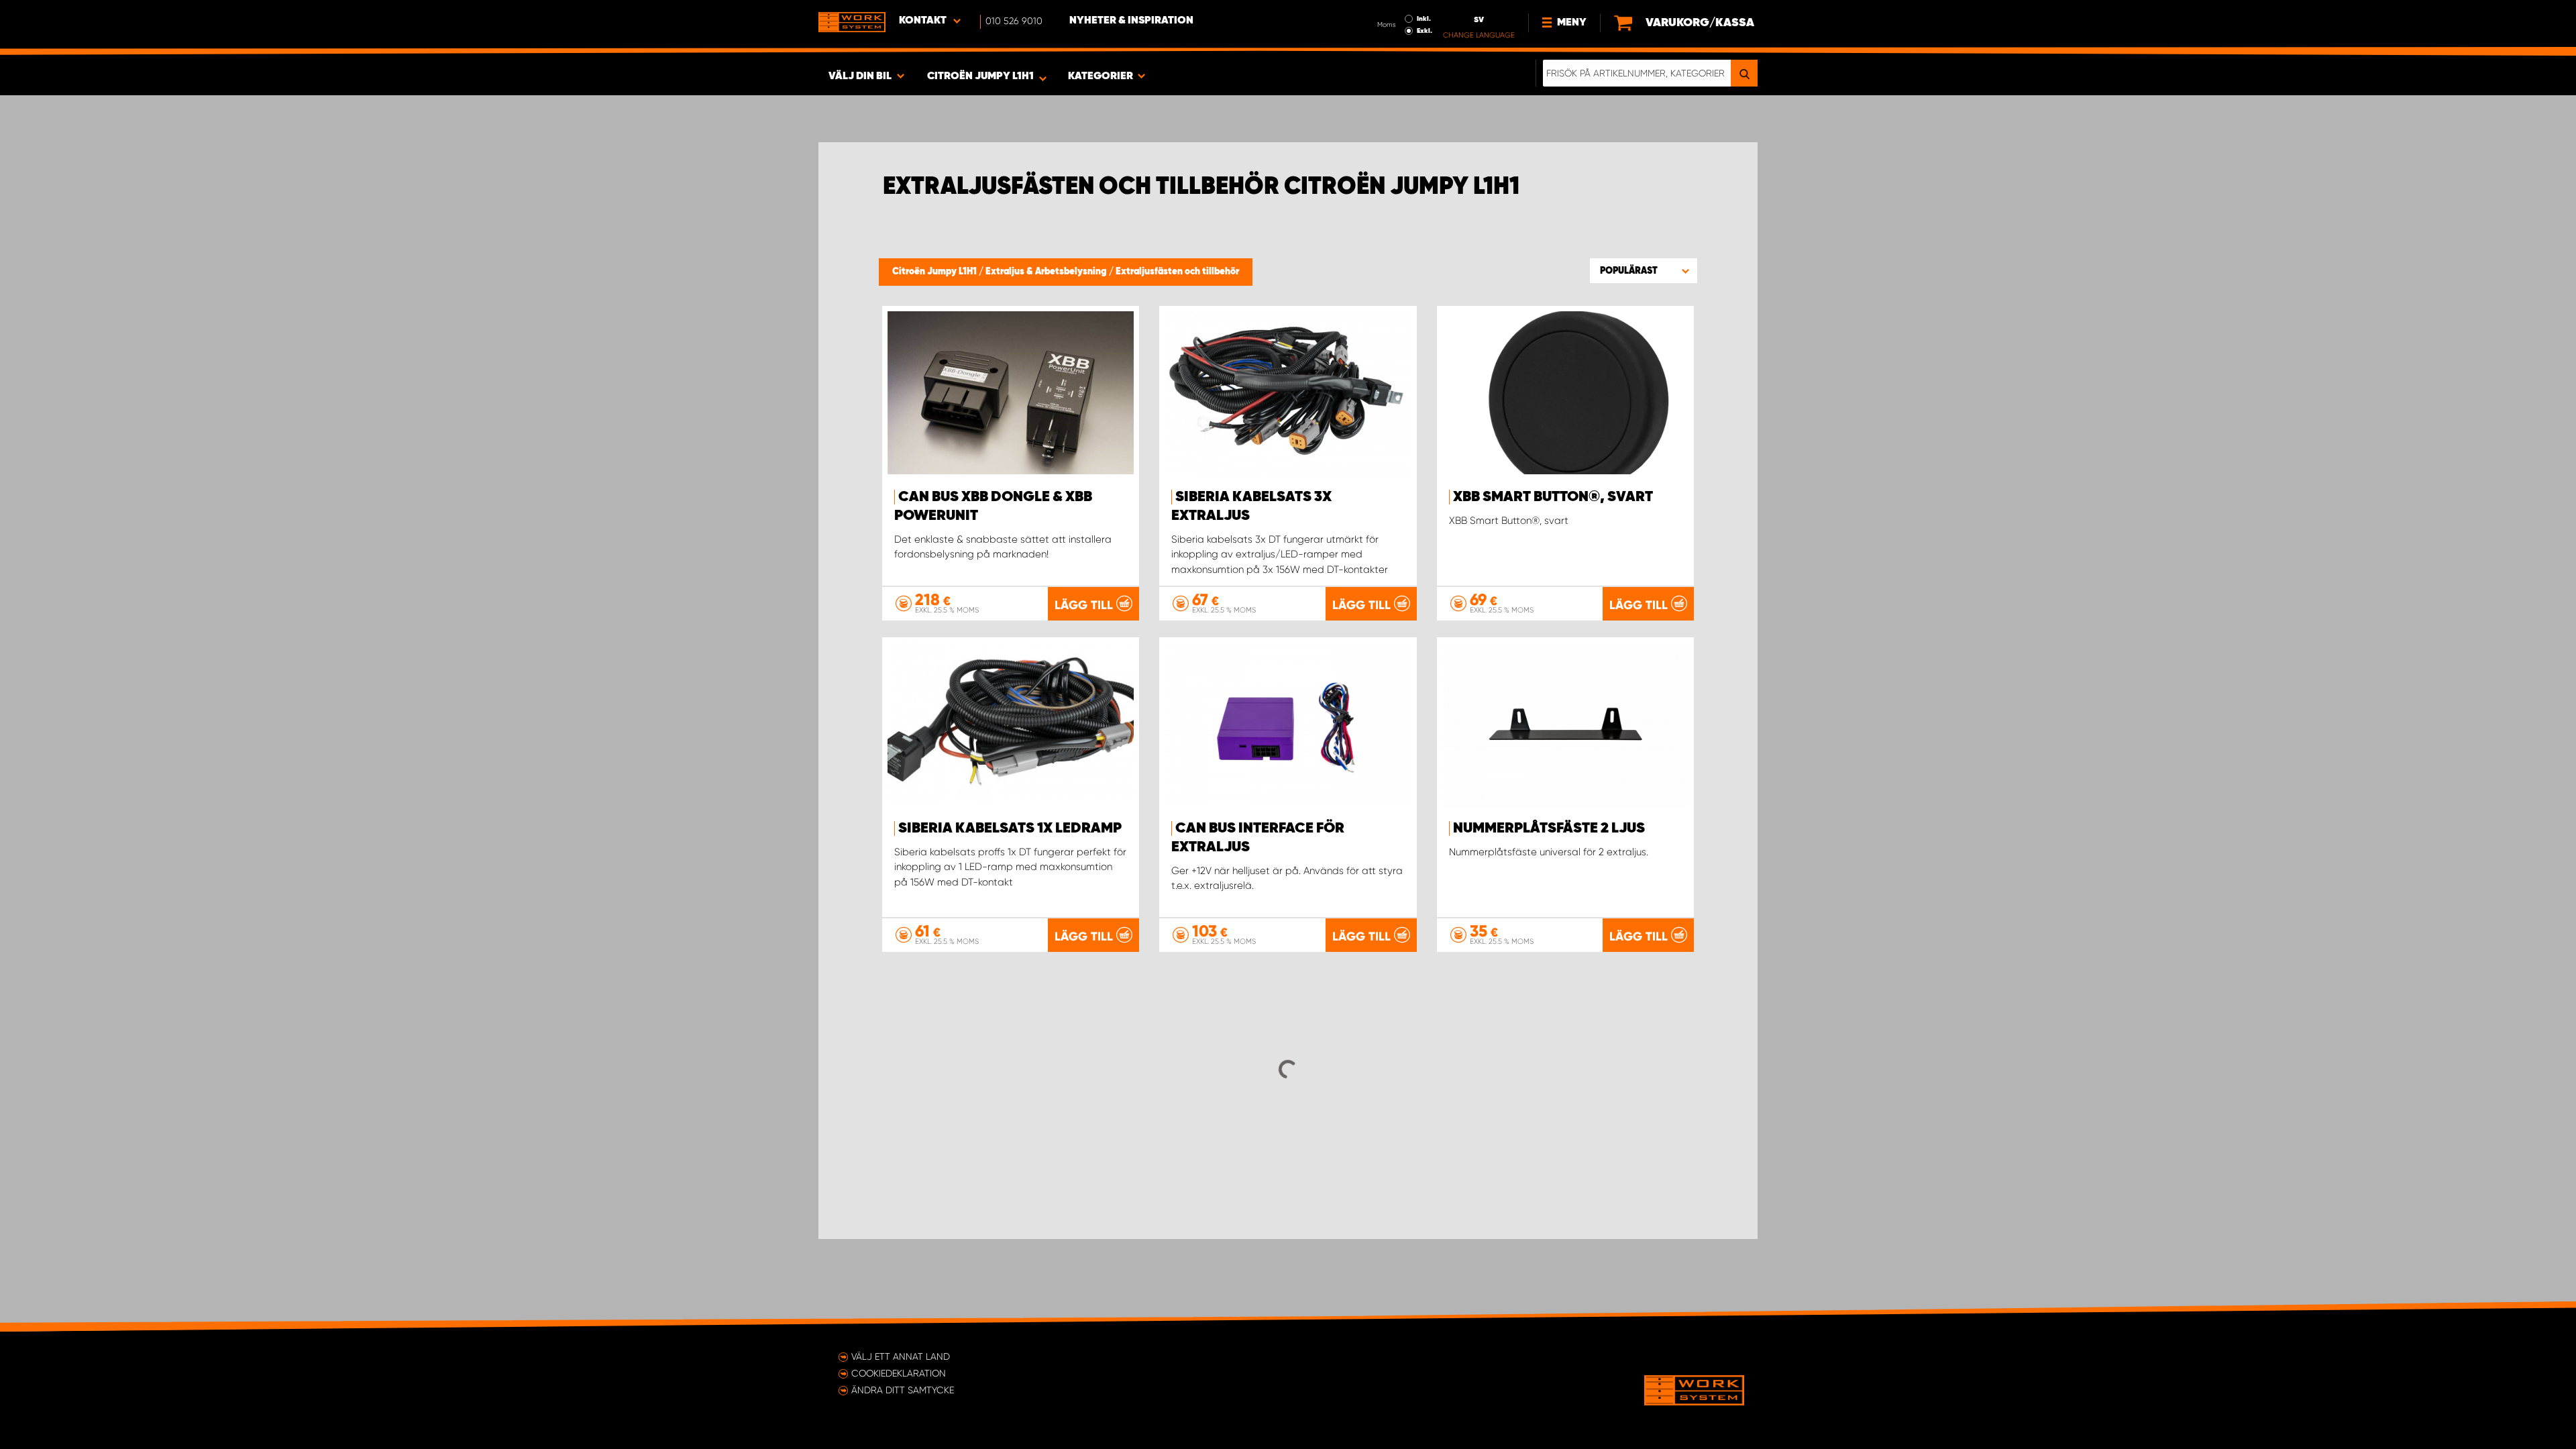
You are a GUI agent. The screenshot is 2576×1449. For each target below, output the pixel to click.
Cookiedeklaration (899, 1373)
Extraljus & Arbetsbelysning (1047, 272)
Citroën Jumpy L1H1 (935, 272)
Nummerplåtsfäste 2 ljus (1549, 828)
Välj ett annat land (901, 1356)
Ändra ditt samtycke (903, 1390)
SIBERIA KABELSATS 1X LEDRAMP (1010, 828)
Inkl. (1424, 19)
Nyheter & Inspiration (1131, 21)
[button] (1644, 270)
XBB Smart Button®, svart (1553, 497)
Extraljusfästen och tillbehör (1177, 272)
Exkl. (1425, 31)
